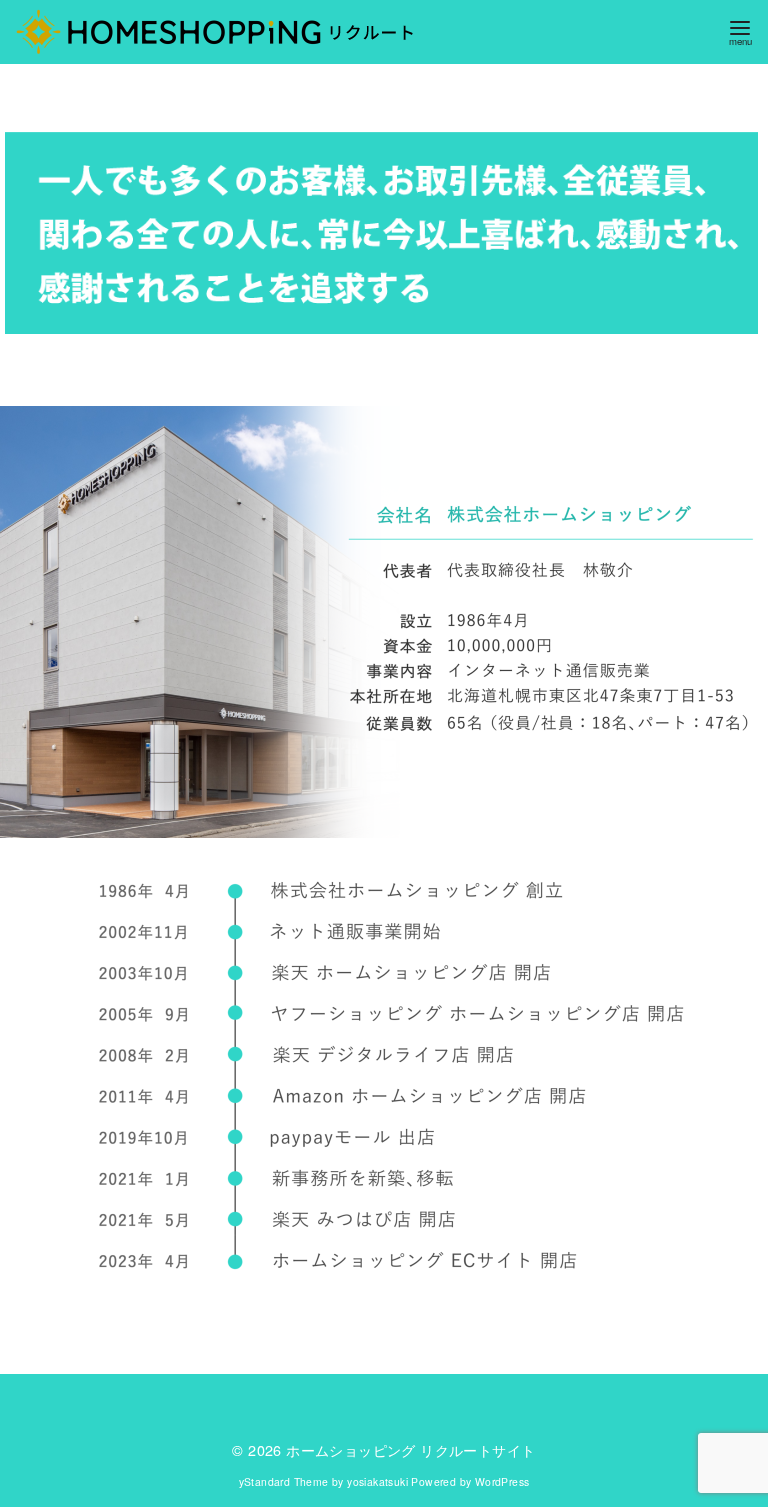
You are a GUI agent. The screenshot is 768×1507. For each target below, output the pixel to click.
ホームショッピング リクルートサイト (410, 1449)
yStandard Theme (284, 1481)
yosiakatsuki (377, 1481)
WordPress (502, 1481)
